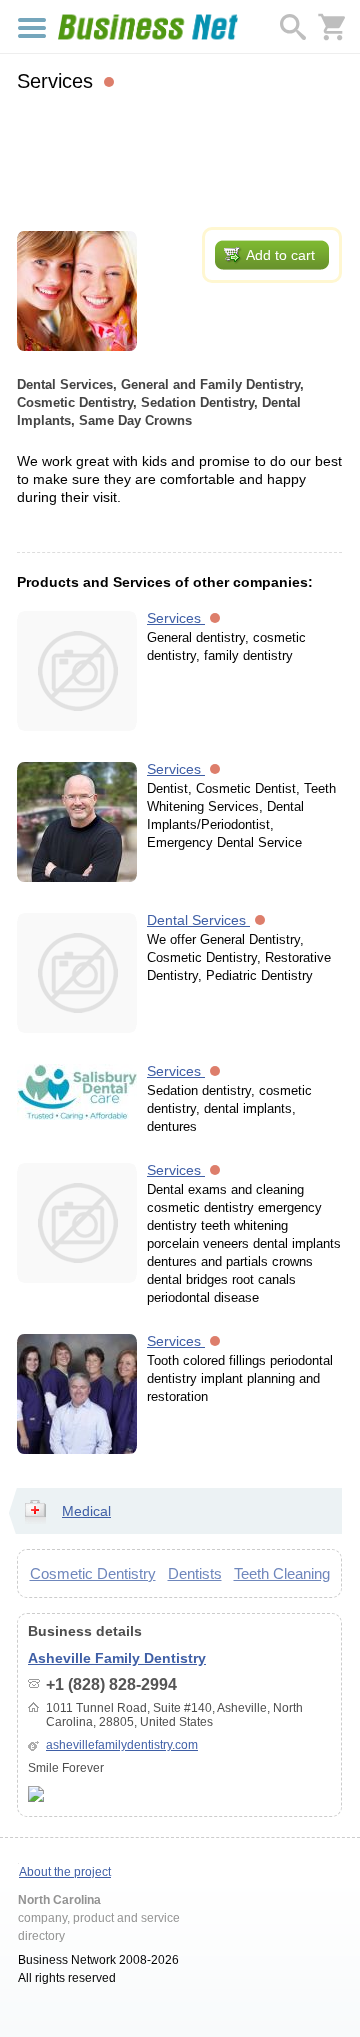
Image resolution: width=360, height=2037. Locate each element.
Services (176, 618)
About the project (65, 1872)
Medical (86, 1511)
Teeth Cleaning (282, 1573)
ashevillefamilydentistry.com (122, 1745)
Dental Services (198, 920)
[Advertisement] (179, 157)
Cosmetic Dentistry (93, 1573)
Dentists (195, 1573)
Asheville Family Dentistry (117, 1658)
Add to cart (280, 255)
